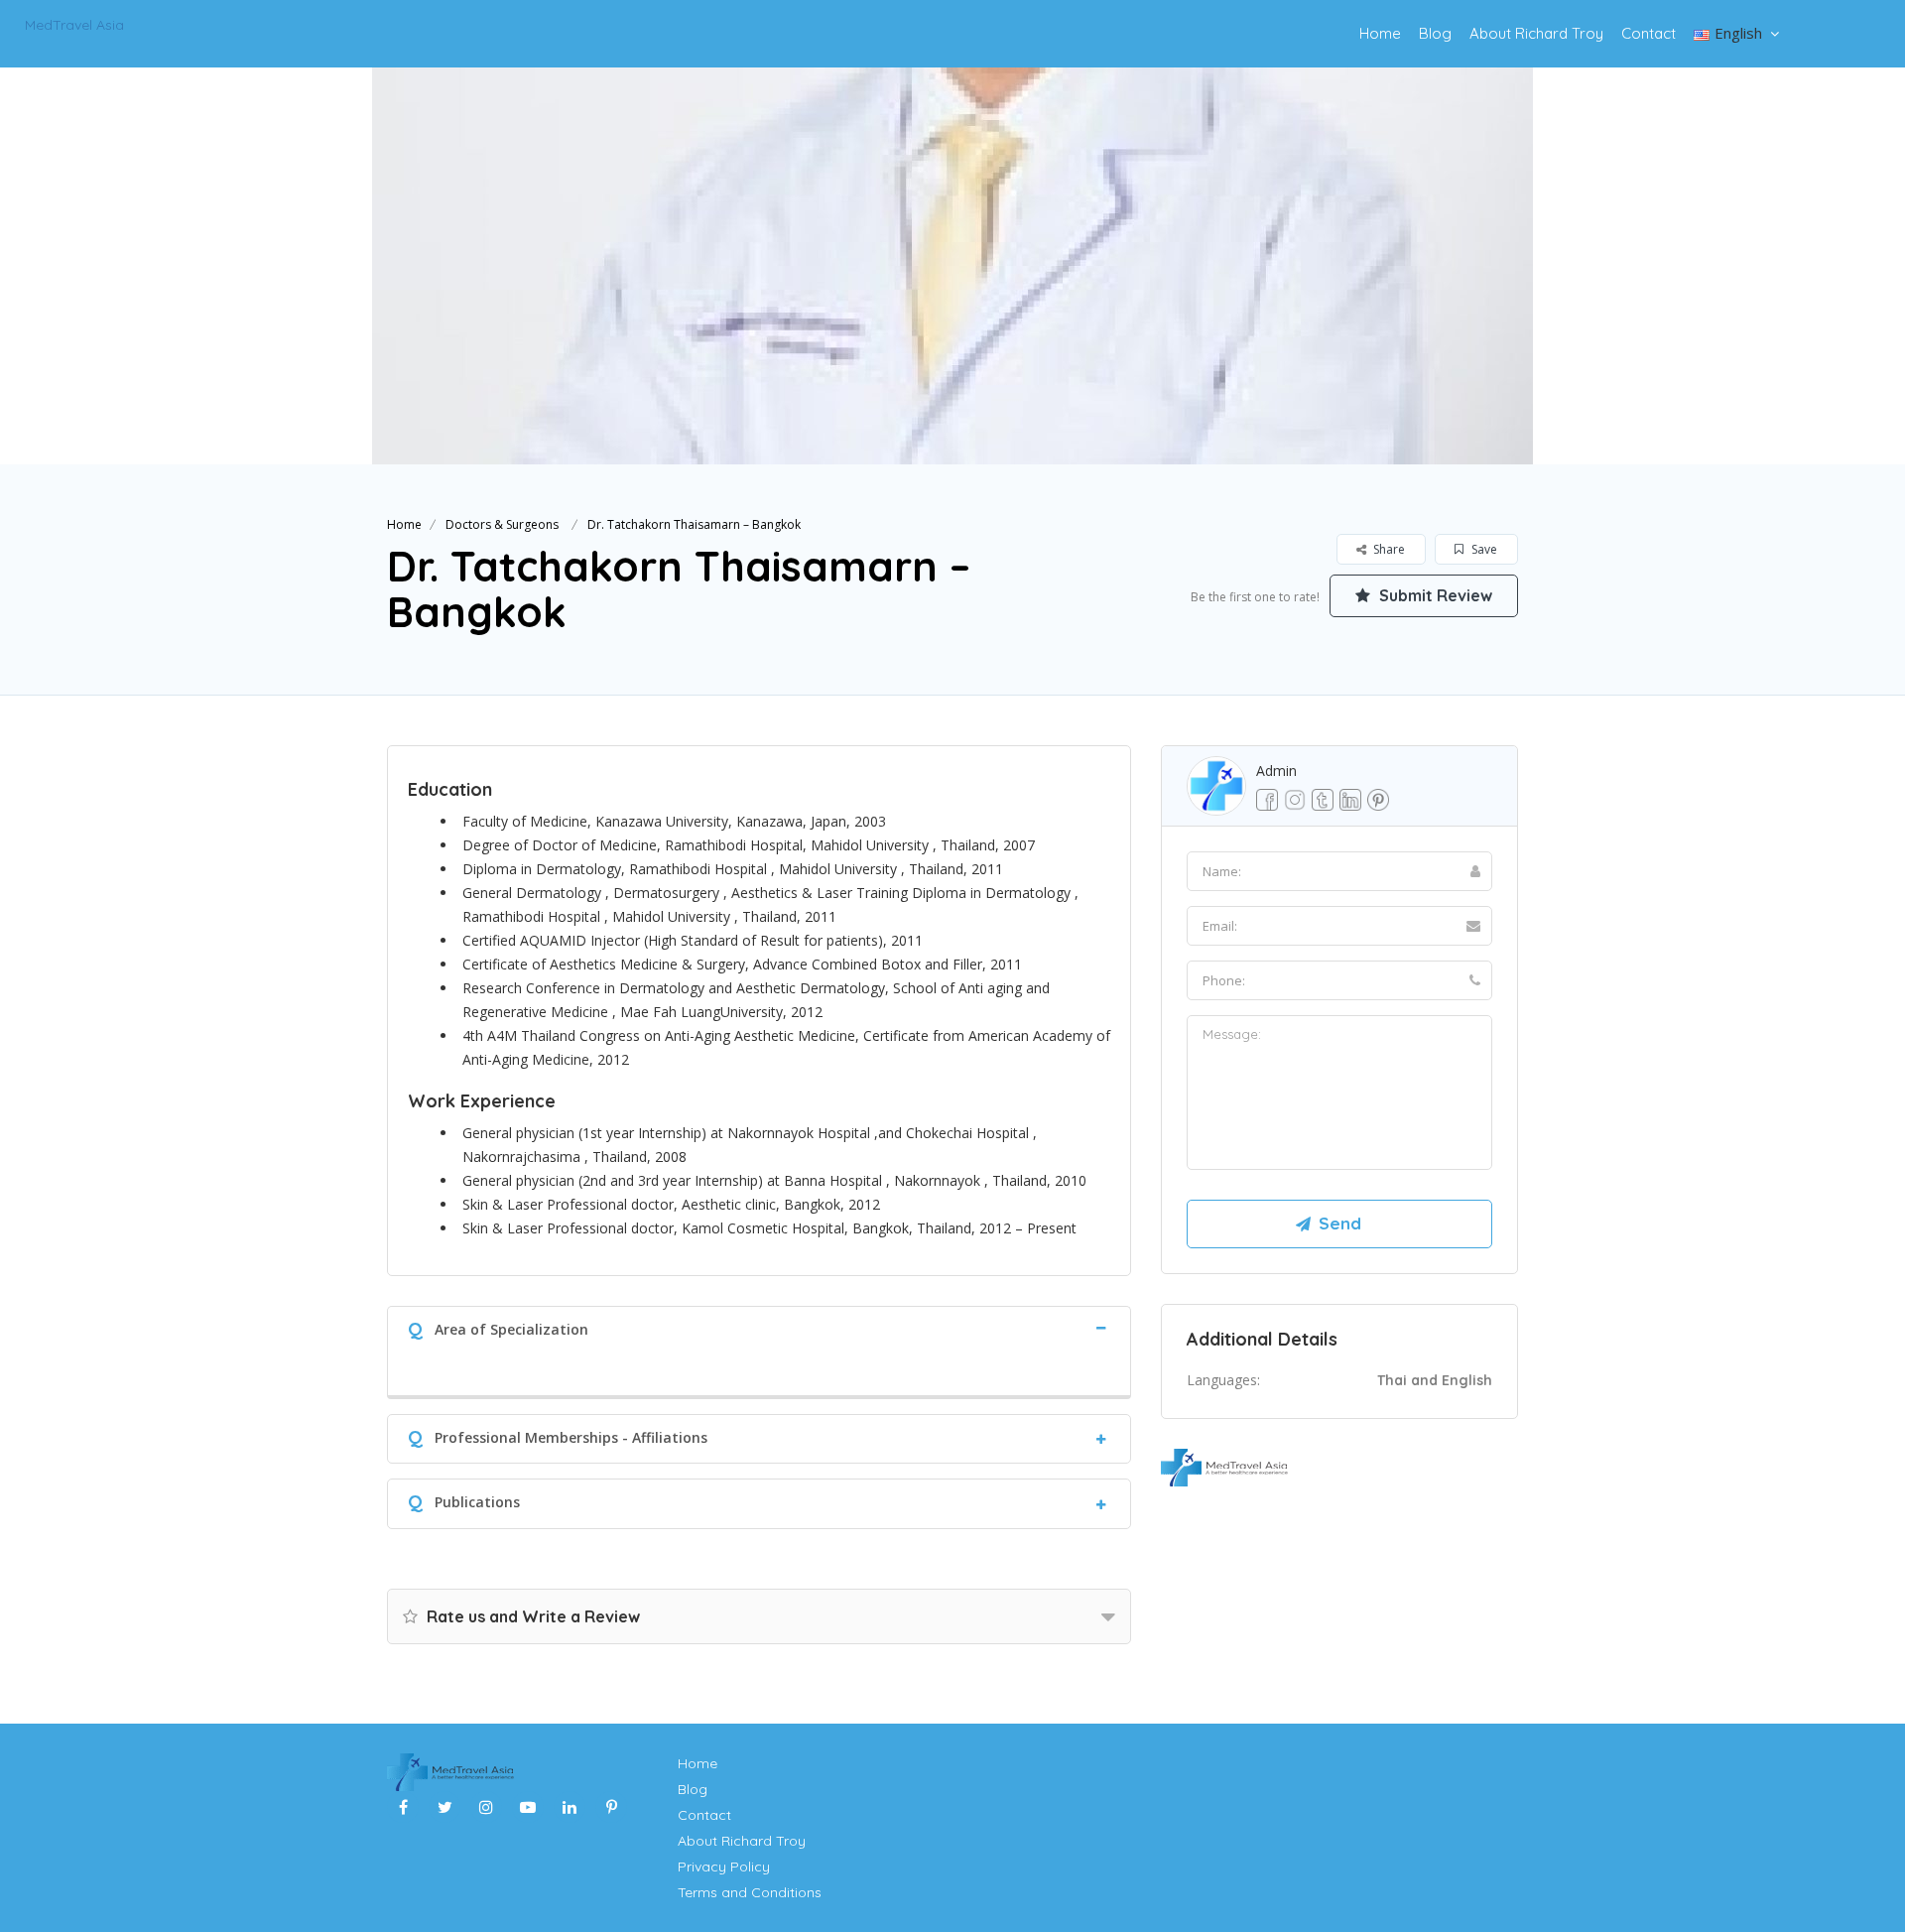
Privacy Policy (724, 1867)
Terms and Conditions (750, 1892)
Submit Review (1434, 595)
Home (1380, 33)
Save (1483, 549)
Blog (1435, 33)
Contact (1649, 33)
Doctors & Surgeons (502, 524)
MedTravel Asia (74, 25)
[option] (952, 266)
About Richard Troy (1536, 33)
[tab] (759, 1327)
